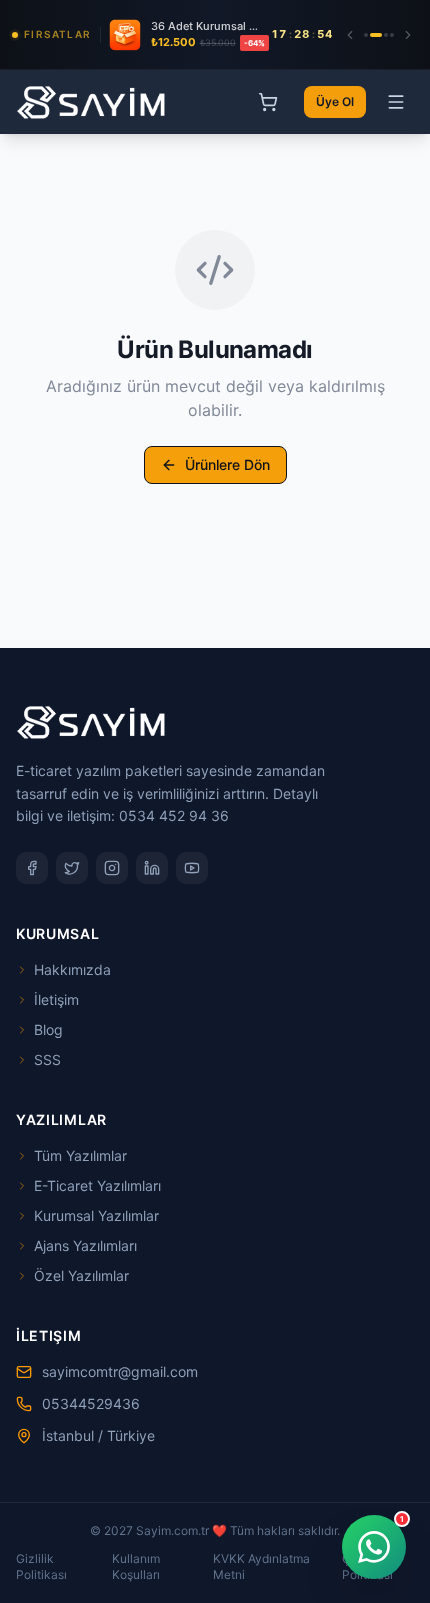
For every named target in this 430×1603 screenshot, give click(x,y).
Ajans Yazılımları (85, 1245)
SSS (47, 1059)
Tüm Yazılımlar (80, 1155)
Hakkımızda (72, 969)
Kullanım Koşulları (136, 1566)
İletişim (56, 999)
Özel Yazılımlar (81, 1275)
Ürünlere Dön (227, 464)
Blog (48, 1029)
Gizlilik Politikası (41, 1566)
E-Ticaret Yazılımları (97, 1185)
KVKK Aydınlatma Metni (261, 1566)
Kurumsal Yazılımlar (96, 1215)
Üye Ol (335, 101)
